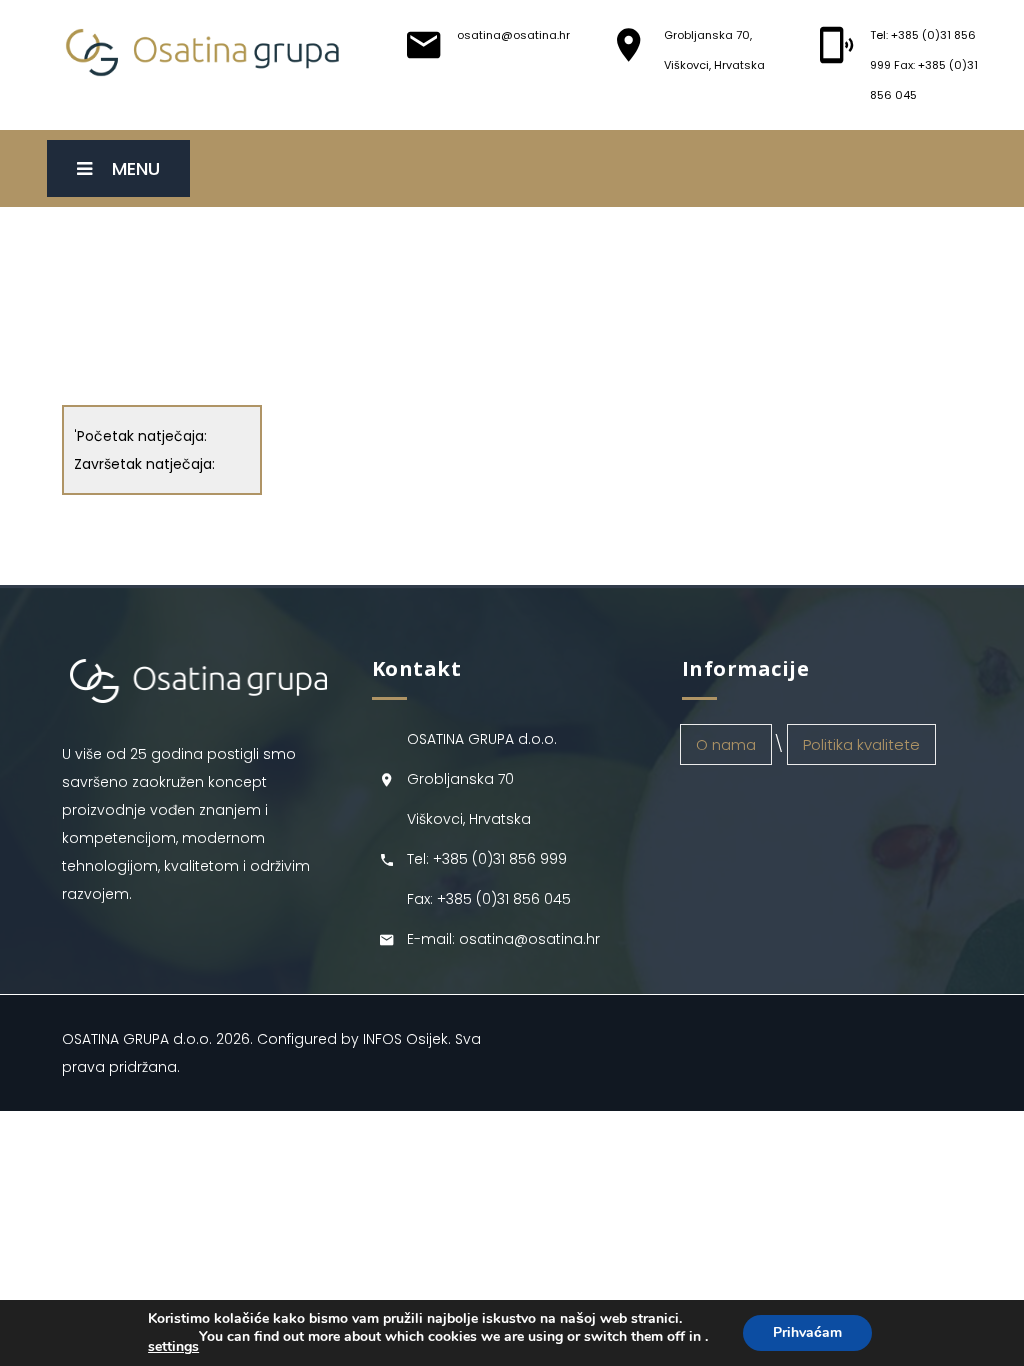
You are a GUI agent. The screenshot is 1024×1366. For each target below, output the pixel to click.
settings (173, 1347)
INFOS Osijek (405, 1039)
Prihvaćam (807, 1332)
